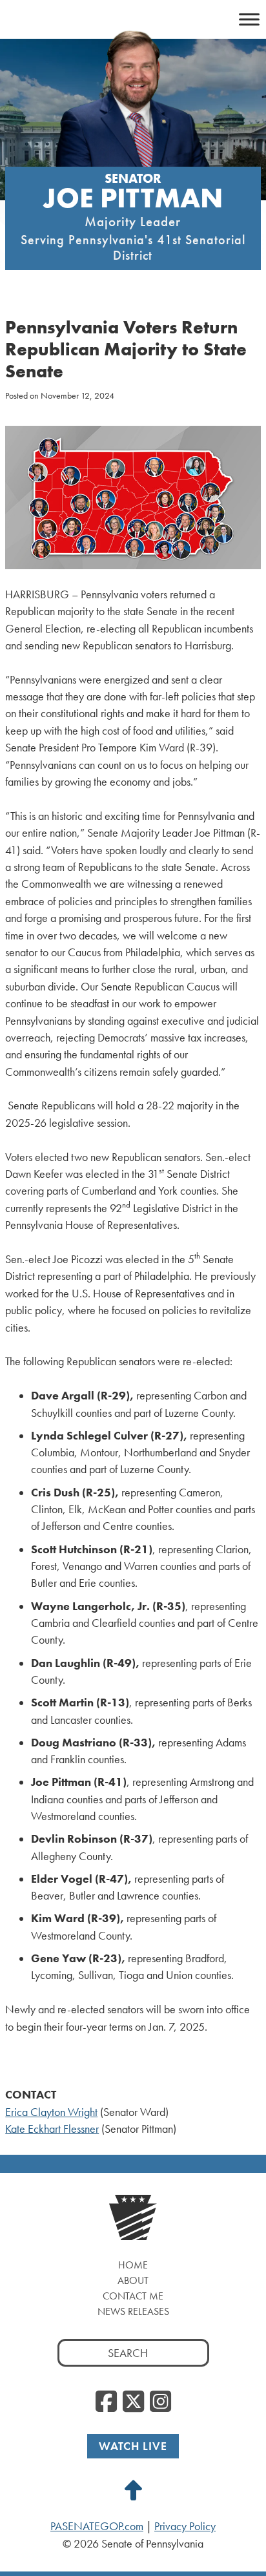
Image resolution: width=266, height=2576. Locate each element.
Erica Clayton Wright (51, 2112)
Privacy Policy (185, 2526)
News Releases (133, 2311)
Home (133, 2265)
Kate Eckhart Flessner (52, 2129)
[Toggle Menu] (249, 19)
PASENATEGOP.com (97, 2526)
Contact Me (133, 2296)
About (133, 2280)
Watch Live (133, 2446)
